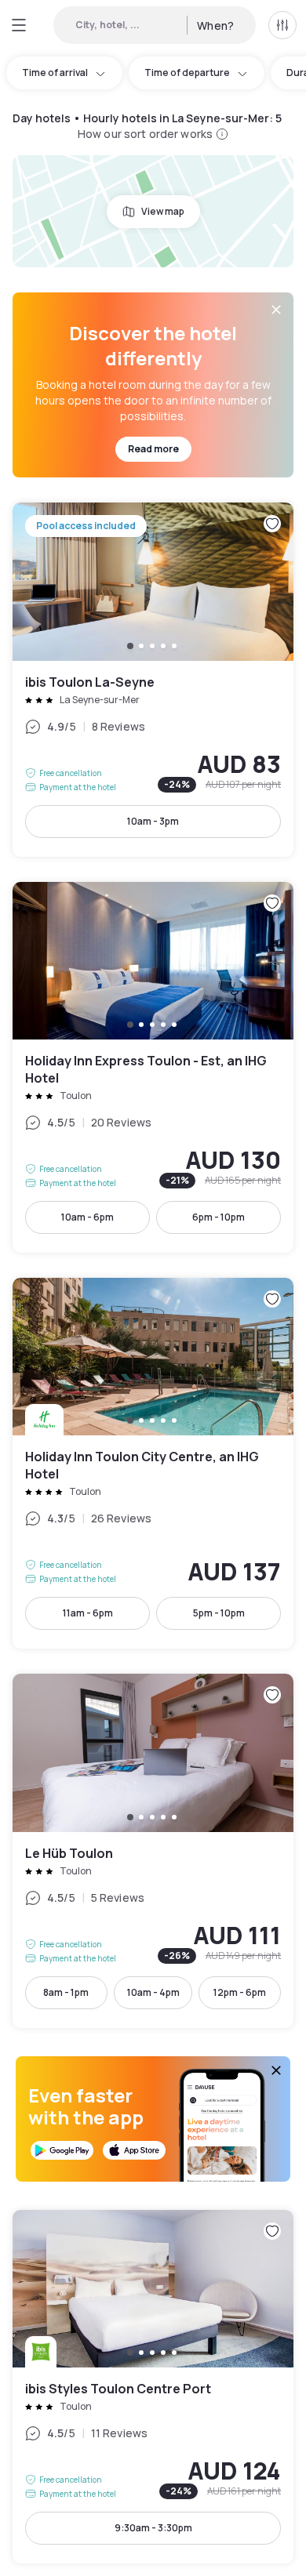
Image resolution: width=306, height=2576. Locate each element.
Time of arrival (55, 73)
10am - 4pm (153, 1992)
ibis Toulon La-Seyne (153, 679)
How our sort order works (145, 134)
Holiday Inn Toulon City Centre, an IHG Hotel (153, 1463)
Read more (153, 449)
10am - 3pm (153, 821)
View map (163, 211)
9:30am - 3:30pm (153, 2528)
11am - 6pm (88, 1613)
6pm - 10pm (219, 1217)
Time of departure (187, 73)
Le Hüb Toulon (153, 1850)
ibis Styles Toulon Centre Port (153, 2387)
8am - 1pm (66, 1992)
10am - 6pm (87, 1217)
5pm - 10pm (219, 1613)
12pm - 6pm (240, 1992)
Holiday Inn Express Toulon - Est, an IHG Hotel (153, 1067)
